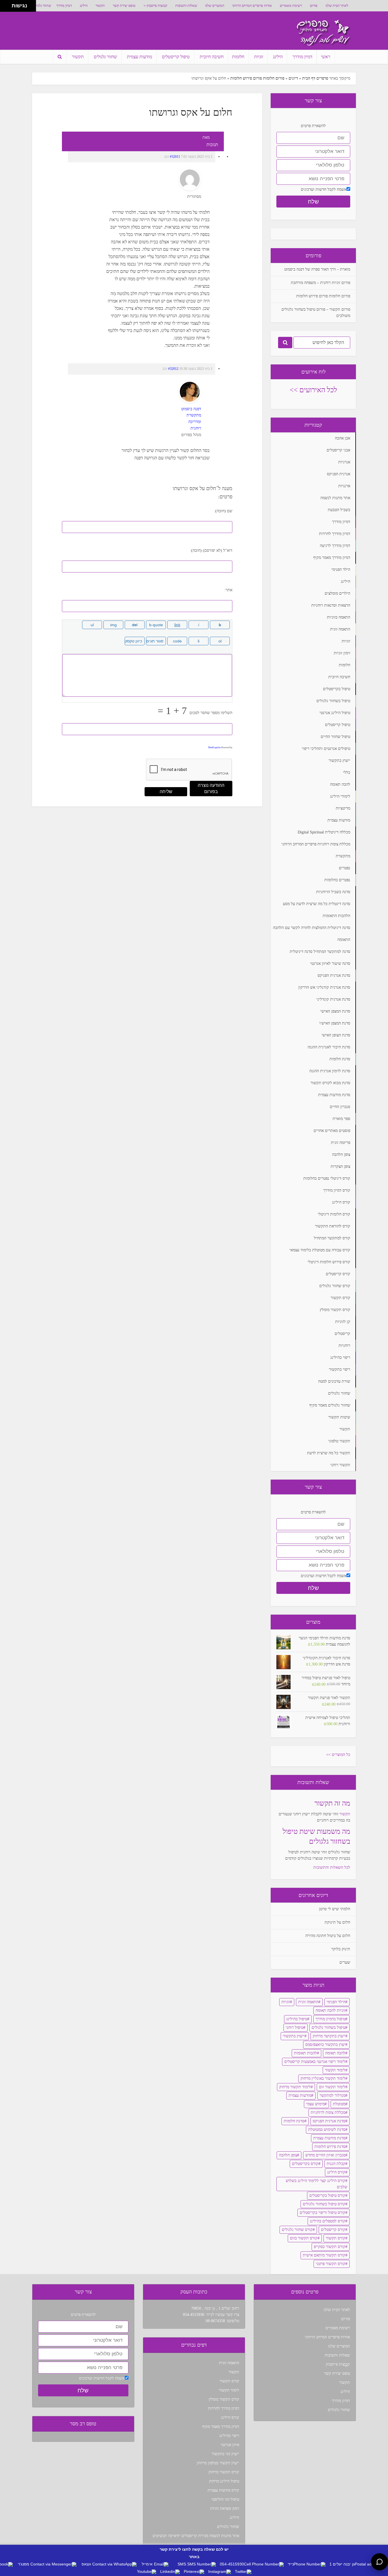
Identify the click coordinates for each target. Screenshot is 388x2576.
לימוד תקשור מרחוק (295, 2087)
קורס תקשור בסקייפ (330, 2247)
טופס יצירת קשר (124, 6)
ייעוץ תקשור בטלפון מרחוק (218, 2463)
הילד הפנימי (336, 2002)
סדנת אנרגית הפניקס (329, 2121)
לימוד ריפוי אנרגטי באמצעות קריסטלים (315, 2062)
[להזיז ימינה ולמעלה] (8, 4)
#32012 (173, 369)
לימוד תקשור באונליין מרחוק (323, 2078)
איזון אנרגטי (230, 2445)
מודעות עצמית (139, 57)
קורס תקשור (336, 2238)
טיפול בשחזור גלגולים (328, 2028)
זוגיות (259, 57)
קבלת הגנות (336, 2164)
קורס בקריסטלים (305, 2164)
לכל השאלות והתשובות (332, 1867)
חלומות (238, 57)
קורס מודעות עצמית (223, 2490)
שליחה (166, 792)
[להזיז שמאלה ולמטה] (4, 8)
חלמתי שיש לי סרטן (335, 1909)
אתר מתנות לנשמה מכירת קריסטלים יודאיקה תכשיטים (196, 2536)
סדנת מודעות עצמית (329, 2138)
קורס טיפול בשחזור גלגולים (324, 2204)
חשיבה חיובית (212, 57)
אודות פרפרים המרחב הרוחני (252, 6)
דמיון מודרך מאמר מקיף (221, 2427)
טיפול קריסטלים (176, 57)
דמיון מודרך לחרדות (224, 2408)
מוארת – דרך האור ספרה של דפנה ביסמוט (317, 269)
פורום (314, 6)
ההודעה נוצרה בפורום (211, 788)
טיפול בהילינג (297, 2019)
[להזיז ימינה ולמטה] (8, 8)
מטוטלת (339, 2104)
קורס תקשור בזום (304, 2238)
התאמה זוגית (308, 2002)
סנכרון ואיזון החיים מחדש (325, 2155)
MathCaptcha (214, 747)
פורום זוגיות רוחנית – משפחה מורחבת (321, 283)
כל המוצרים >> (338, 1755)
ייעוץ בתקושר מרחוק (329, 2036)
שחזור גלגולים (42, 6)
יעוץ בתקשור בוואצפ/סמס (325, 2045)
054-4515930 (194, 2315)
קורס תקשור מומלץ (224, 2399)
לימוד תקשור (335, 2070)
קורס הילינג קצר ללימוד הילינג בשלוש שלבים (317, 2184)
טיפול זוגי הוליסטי (225, 2499)
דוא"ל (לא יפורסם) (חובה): (211, 550)
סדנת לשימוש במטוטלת (327, 2130)
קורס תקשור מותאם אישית (324, 2255)
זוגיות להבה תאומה (330, 2010)
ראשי (326, 57)
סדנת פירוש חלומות (330, 2147)
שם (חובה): (223, 511)
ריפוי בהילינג (229, 2436)
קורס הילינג (336, 2172)
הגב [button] (167, 157)
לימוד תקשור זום (332, 2087)
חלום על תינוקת (337, 1922)
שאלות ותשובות (186, 6)
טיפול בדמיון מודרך (330, 2019)
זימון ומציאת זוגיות (225, 2508)
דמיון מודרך (64, 6)
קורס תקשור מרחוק (224, 2472)
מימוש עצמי (315, 2104)
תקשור (100, 6)
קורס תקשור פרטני (331, 2264)
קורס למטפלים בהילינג (328, 2221)
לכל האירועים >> (313, 390)
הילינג (84, 6)
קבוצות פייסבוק (157, 6)
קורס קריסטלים (333, 2230)
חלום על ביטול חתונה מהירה (328, 1936)
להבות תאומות (305, 2053)
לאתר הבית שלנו (337, 6)
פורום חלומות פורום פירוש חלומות (257, 78)
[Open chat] (379, 2562)
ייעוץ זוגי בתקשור (225, 2454)
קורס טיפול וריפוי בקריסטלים (323, 2213)
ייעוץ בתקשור (294, 2036)
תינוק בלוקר (341, 1949)
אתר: (228, 590)
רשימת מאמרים (291, 6)
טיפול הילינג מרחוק (224, 2481)
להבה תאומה (335, 2053)
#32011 (175, 157)
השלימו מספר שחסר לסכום (211, 713)
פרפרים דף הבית (315, 78)
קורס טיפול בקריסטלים (327, 2196)
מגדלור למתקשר (332, 2095)
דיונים (293, 78)
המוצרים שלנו (215, 6)
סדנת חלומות (294, 2121)
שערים (345, 1962)
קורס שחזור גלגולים (297, 2230)
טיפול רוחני (295, 2028)
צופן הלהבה (288, 2155)
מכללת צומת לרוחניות (328, 2113)
